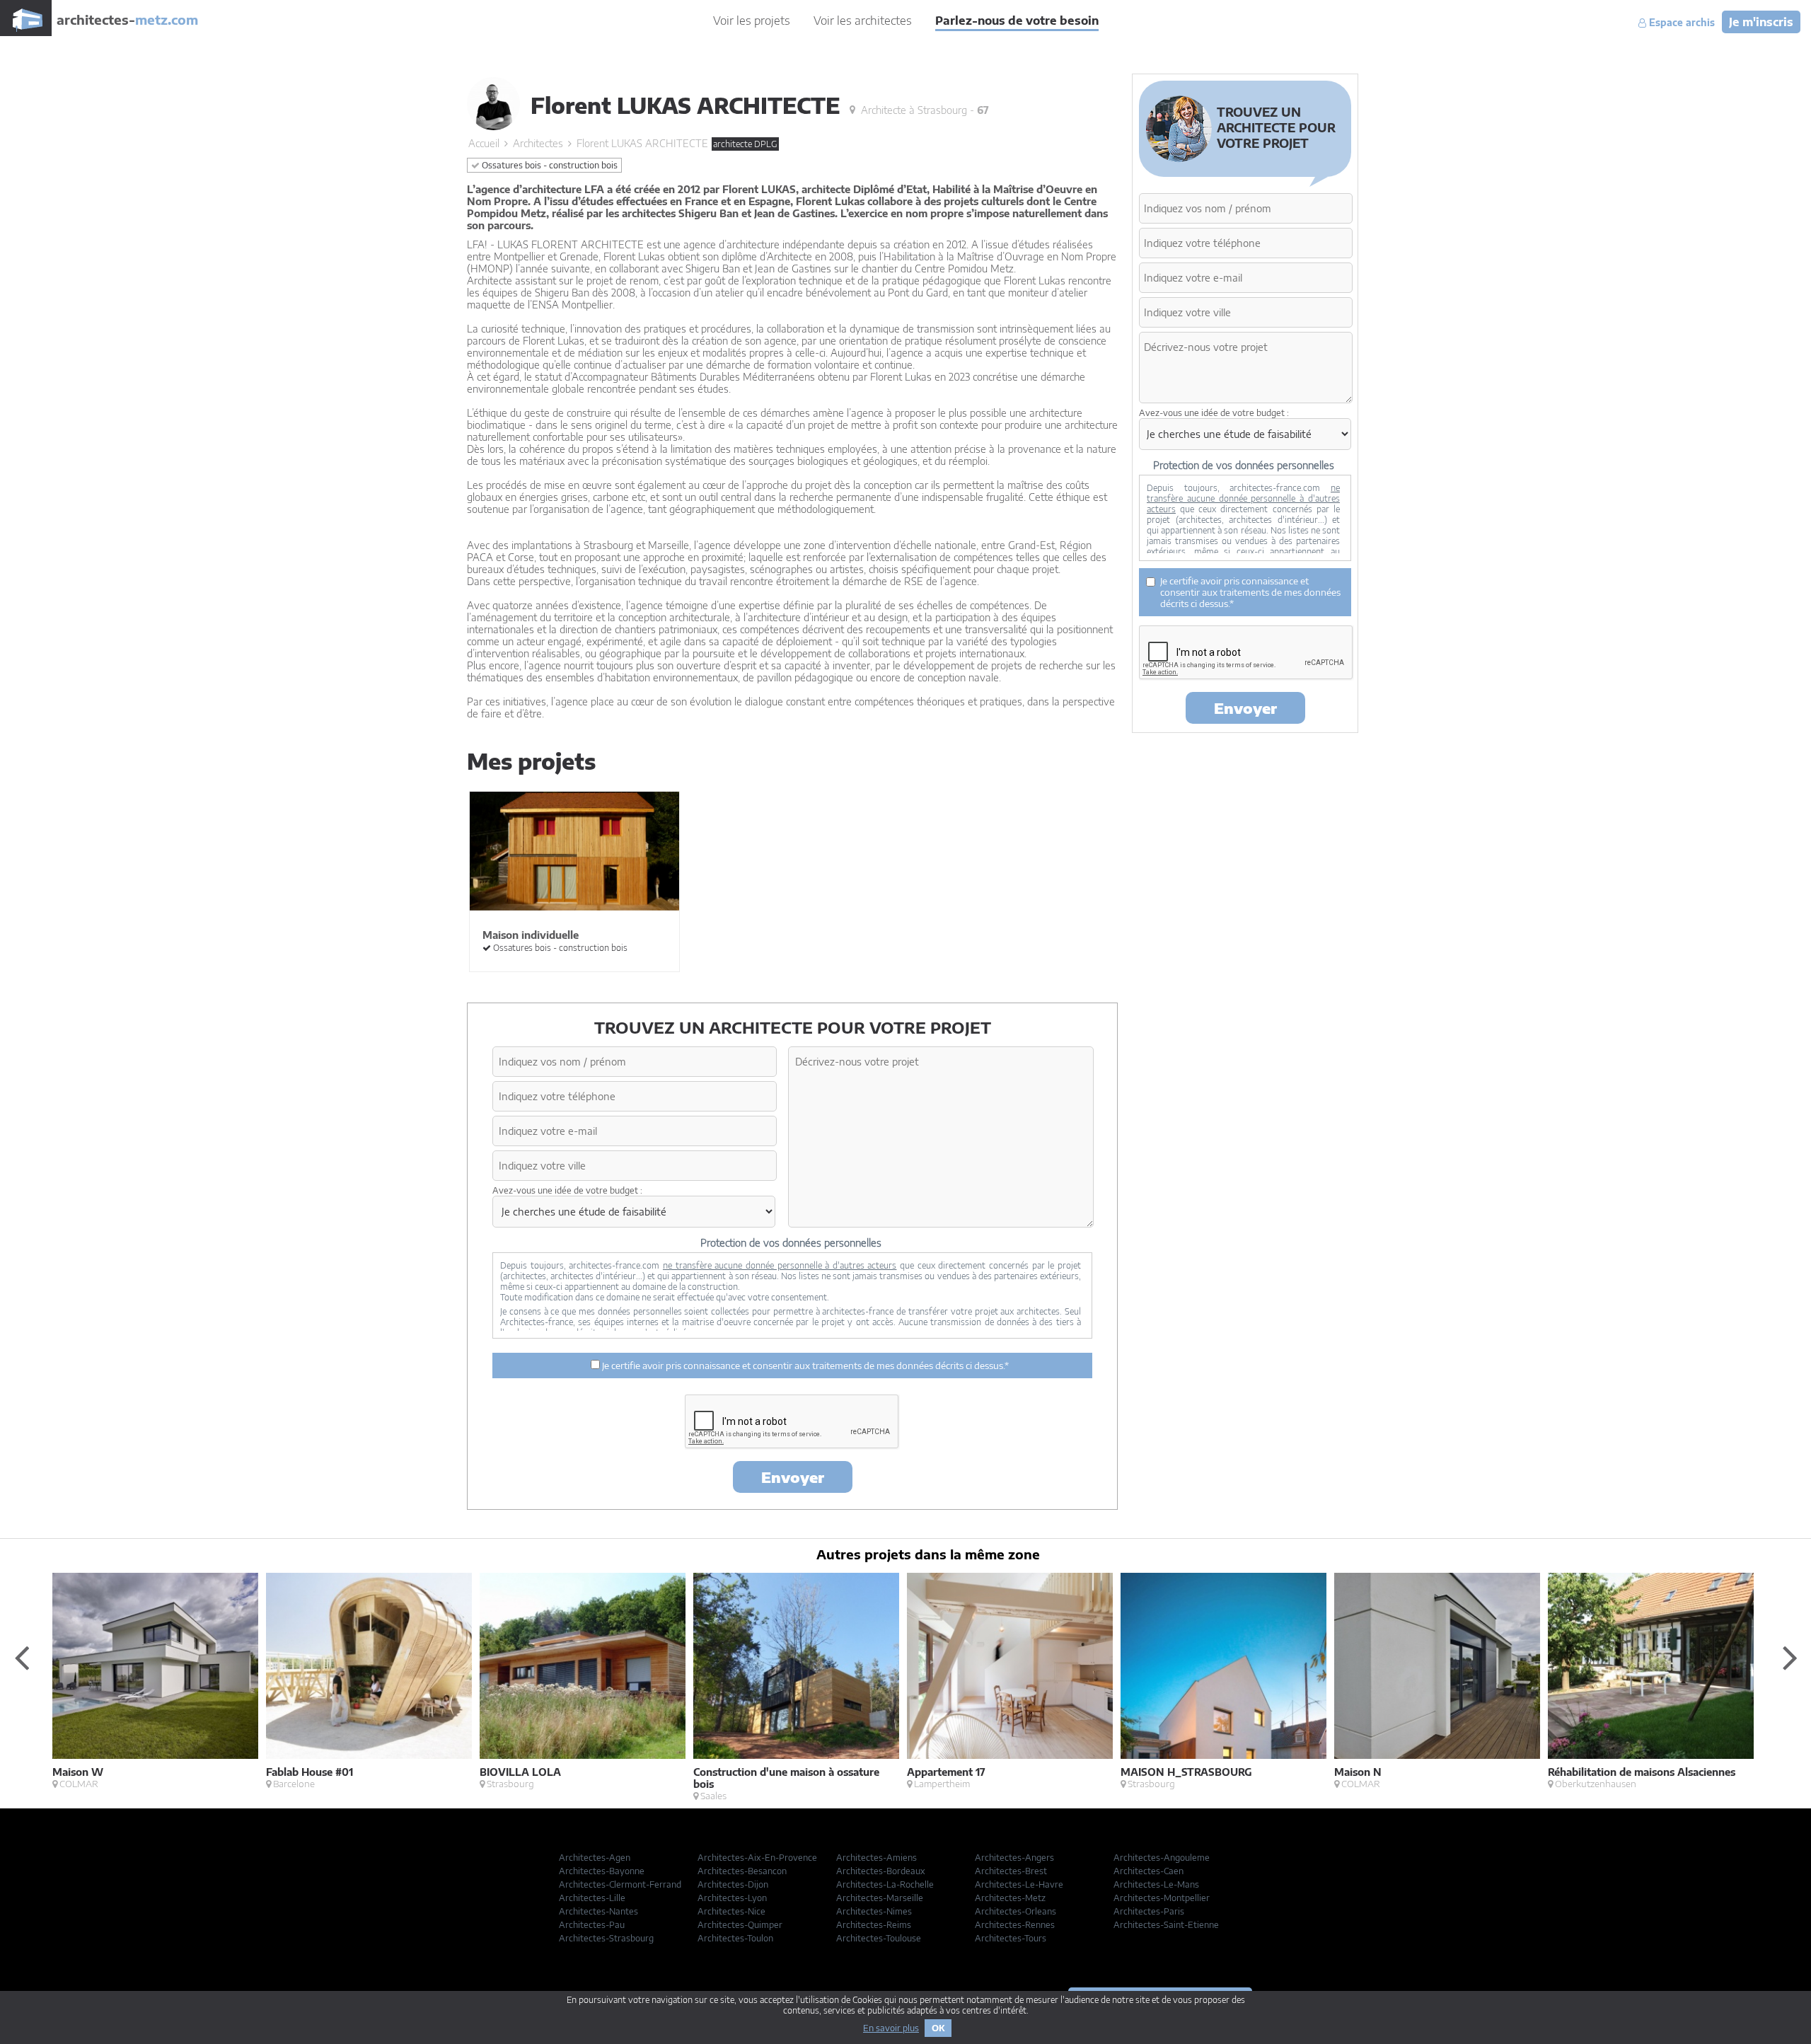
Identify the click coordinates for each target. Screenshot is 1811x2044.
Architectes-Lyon (732, 1898)
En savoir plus (891, 2028)
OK (938, 2028)
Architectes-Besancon (742, 1871)
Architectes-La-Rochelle (885, 1884)
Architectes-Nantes (598, 1911)
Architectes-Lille (592, 1898)
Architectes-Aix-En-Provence (757, 1858)
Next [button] (1790, 1657)
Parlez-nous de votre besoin (1017, 21)
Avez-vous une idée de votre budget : (567, 1190)
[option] (159, 1681)
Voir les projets (752, 21)
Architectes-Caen (1148, 1871)
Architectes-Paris (1149, 1911)
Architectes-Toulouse (879, 1938)
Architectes (538, 143)
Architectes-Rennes (1015, 1925)
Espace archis (1680, 23)
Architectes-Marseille (880, 1898)
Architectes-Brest (1011, 1871)
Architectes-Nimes (874, 1911)
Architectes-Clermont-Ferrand (620, 1884)
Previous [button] (21, 1657)
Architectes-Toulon (735, 1938)
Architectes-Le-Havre (1019, 1884)
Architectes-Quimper (740, 1925)
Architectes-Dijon (733, 1884)
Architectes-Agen (595, 1858)
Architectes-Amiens (876, 1858)
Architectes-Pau (592, 1925)
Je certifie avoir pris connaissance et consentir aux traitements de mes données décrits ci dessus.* (804, 1365)
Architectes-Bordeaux (881, 1871)
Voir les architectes (863, 21)
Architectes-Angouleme (1162, 1858)
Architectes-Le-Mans (1156, 1884)
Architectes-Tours (1011, 1938)
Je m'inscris (1761, 22)
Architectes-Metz (1010, 1898)
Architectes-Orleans (1016, 1911)
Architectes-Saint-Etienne (1166, 1925)
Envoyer (793, 1477)
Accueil (484, 143)
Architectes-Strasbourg (606, 1938)
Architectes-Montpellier (1162, 1898)
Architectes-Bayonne (602, 1871)
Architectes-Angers (1014, 1858)
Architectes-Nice (731, 1911)
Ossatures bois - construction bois (549, 165)
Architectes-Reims (874, 1925)
